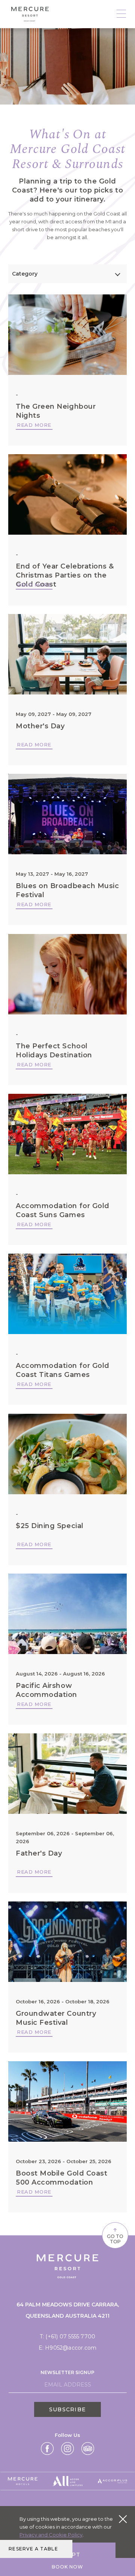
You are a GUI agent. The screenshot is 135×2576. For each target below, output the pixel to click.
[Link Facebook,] (47, 2449)
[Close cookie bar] (123, 2519)
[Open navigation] (121, 14)
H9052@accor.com (71, 2348)
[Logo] (30, 14)
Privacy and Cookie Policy (51, 2535)
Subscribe (67, 2409)
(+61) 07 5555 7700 (70, 2336)
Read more (34, 425)
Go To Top (115, 2235)
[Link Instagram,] (67, 2449)
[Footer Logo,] (23, 2481)
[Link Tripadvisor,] (88, 2449)
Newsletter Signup (67, 2372)
